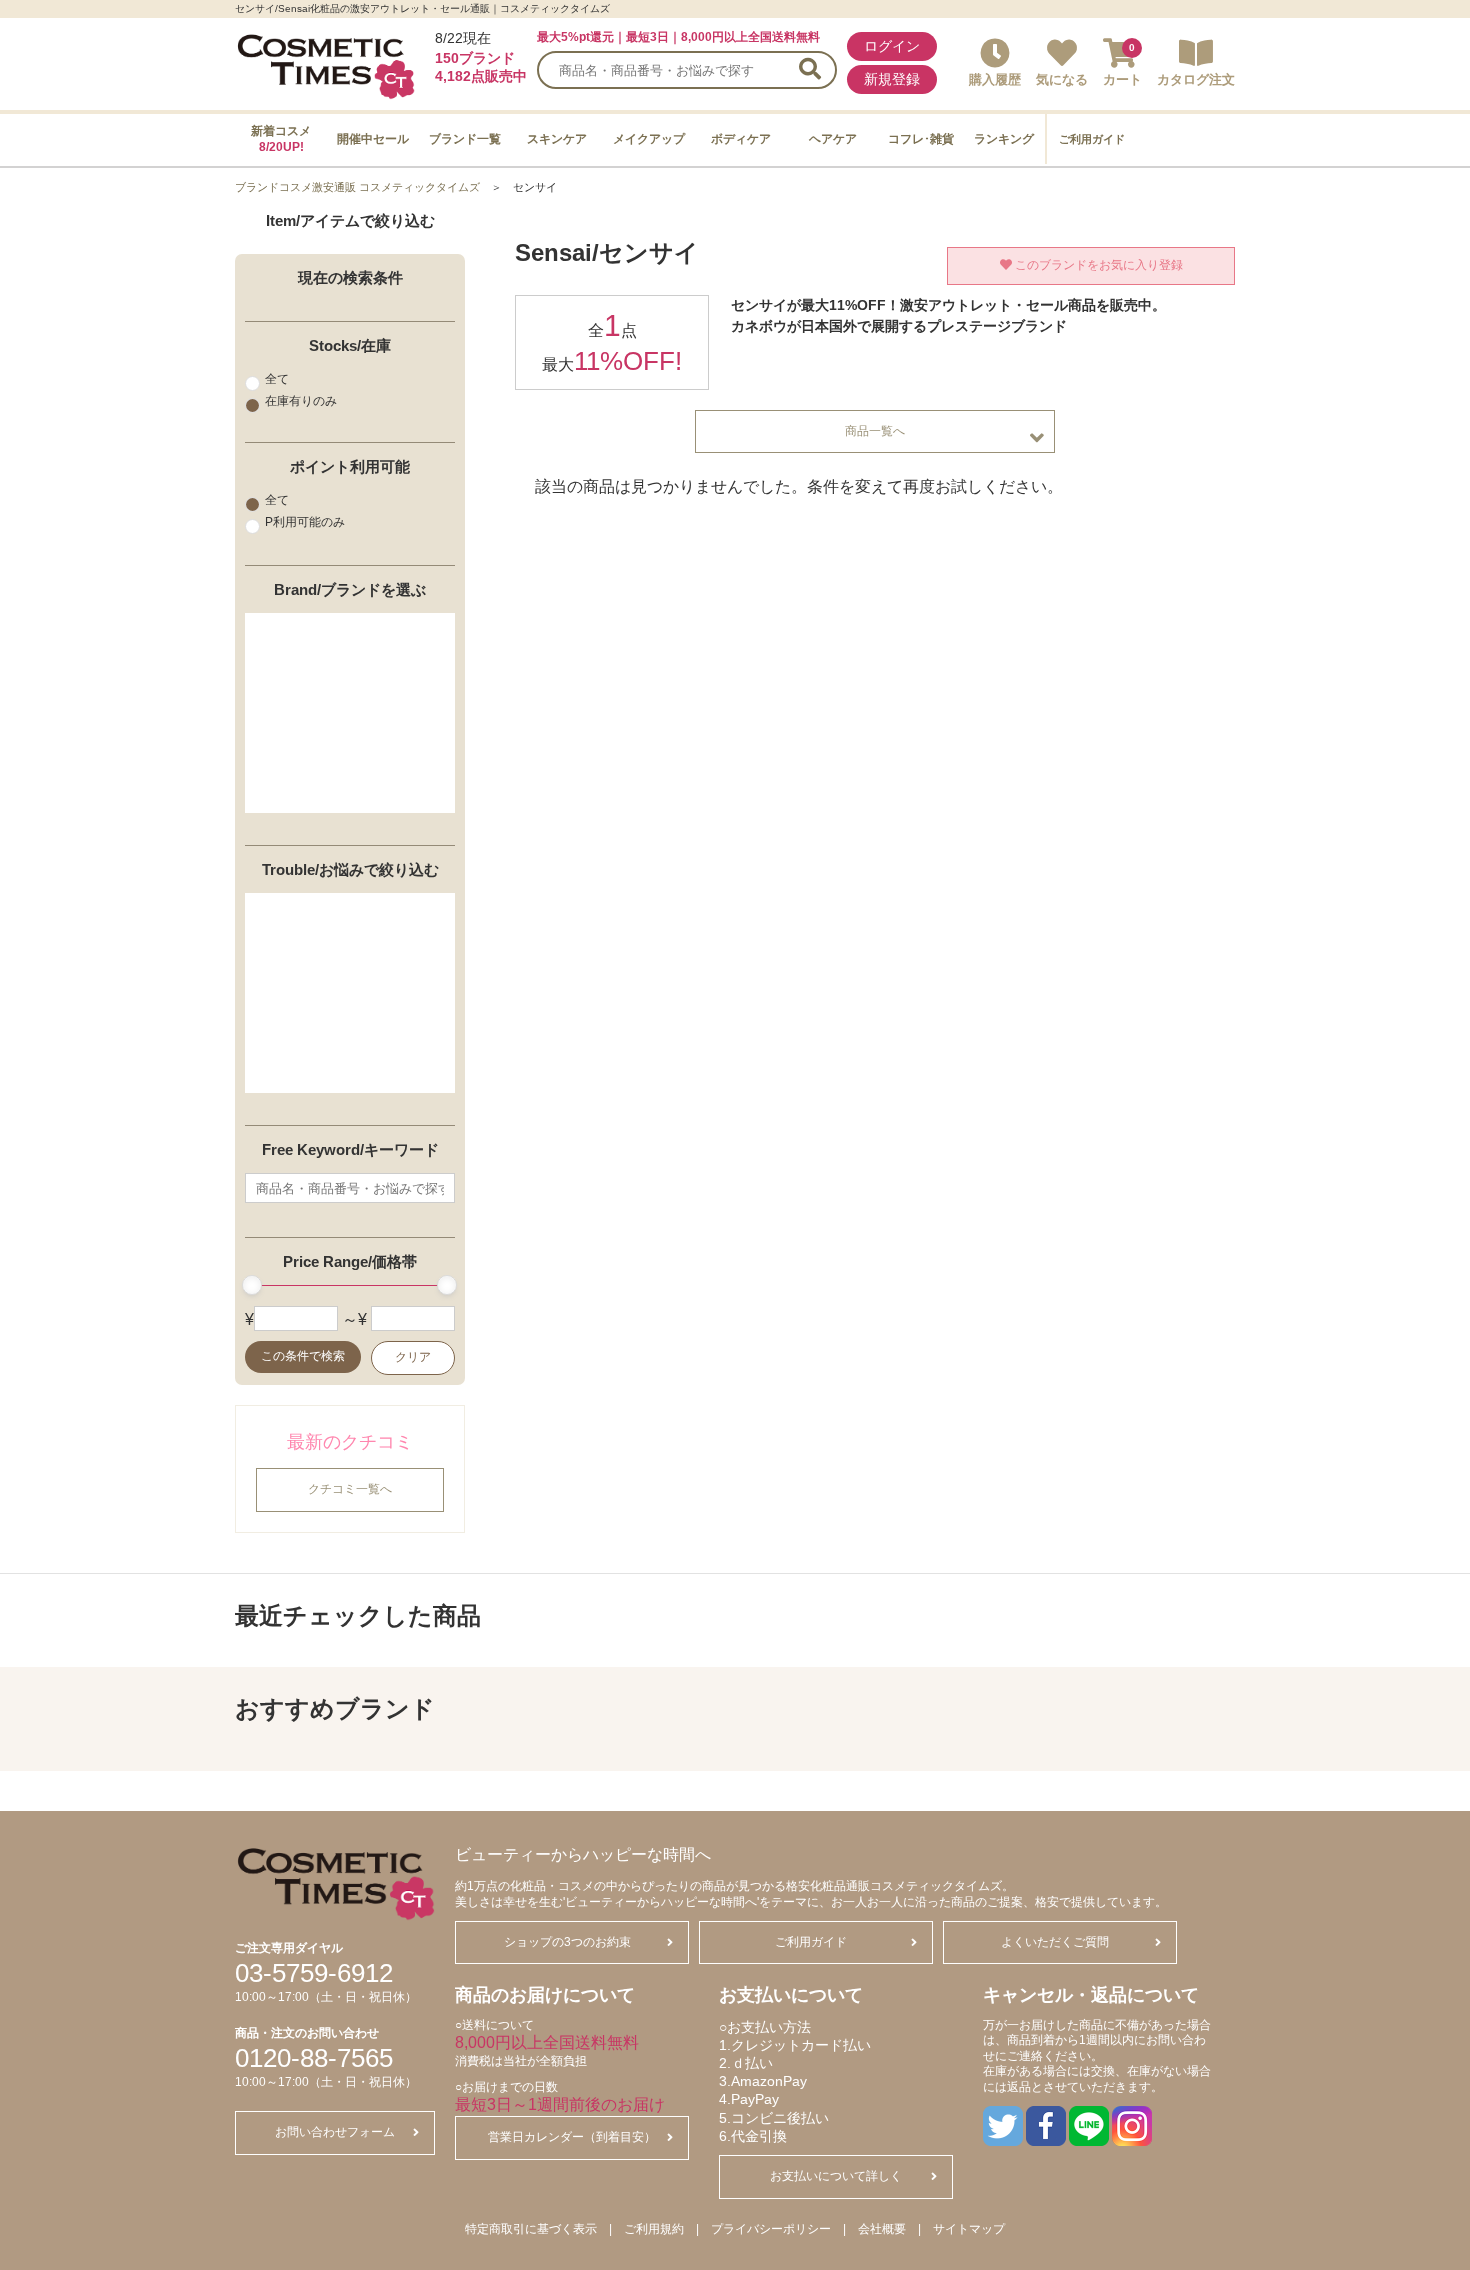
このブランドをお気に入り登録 (1097, 265)
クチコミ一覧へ (350, 1490)
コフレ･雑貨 (921, 139)
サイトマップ (969, 2229)
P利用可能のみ (305, 522)
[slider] (252, 1286)
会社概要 (882, 2229)
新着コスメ (281, 139)
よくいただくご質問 (1055, 1942)
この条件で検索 (303, 1357)
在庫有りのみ (301, 401)
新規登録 (892, 79)
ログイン (892, 46)
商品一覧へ (875, 431)
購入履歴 (995, 79)
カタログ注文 (1196, 79)
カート (1122, 79)
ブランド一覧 (465, 139)
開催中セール (373, 139)
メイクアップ (649, 139)
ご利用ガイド (1092, 139)
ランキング (1004, 139)
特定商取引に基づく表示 (531, 2229)
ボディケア (741, 139)
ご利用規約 (654, 2229)
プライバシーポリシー (771, 2229)
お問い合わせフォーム (335, 2132)
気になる (1062, 79)
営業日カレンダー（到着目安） (572, 2137)
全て (277, 379)
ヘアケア (833, 139)
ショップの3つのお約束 (567, 1942)
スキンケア (557, 139)
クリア (413, 1358)
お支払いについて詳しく (836, 2176)
